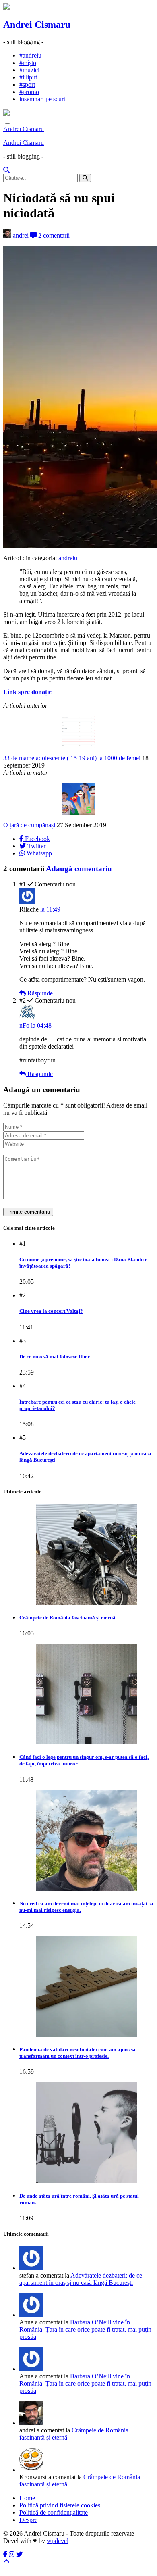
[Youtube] (12, 2554)
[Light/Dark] (7, 122)
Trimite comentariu (28, 1212)
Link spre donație (27, 692)
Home (27, 2498)
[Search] (6, 170)
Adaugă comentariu (79, 869)
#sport (27, 84)
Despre (28, 2520)
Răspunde (39, 993)
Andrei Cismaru (37, 25)
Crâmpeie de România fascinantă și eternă (67, 1618)
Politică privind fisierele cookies (60, 2505)
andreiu (68, 558)
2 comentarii (53, 235)
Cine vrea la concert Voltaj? (51, 1311)
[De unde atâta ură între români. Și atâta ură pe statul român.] (87, 2132)
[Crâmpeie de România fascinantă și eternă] (87, 1554)
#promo (29, 92)
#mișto (28, 63)
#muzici (29, 70)
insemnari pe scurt (42, 99)
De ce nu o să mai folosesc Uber (55, 1357)
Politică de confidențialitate (54, 2512)
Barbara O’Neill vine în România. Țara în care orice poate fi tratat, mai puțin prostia (85, 2329)
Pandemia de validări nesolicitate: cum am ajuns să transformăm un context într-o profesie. (77, 2053)
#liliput (28, 77)
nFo (24, 1025)
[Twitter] (19, 2554)
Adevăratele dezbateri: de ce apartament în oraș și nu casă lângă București (81, 2279)
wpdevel (58, 2541)
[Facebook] (5, 2554)
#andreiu (30, 55)
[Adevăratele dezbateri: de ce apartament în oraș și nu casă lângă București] (31, 2315)
